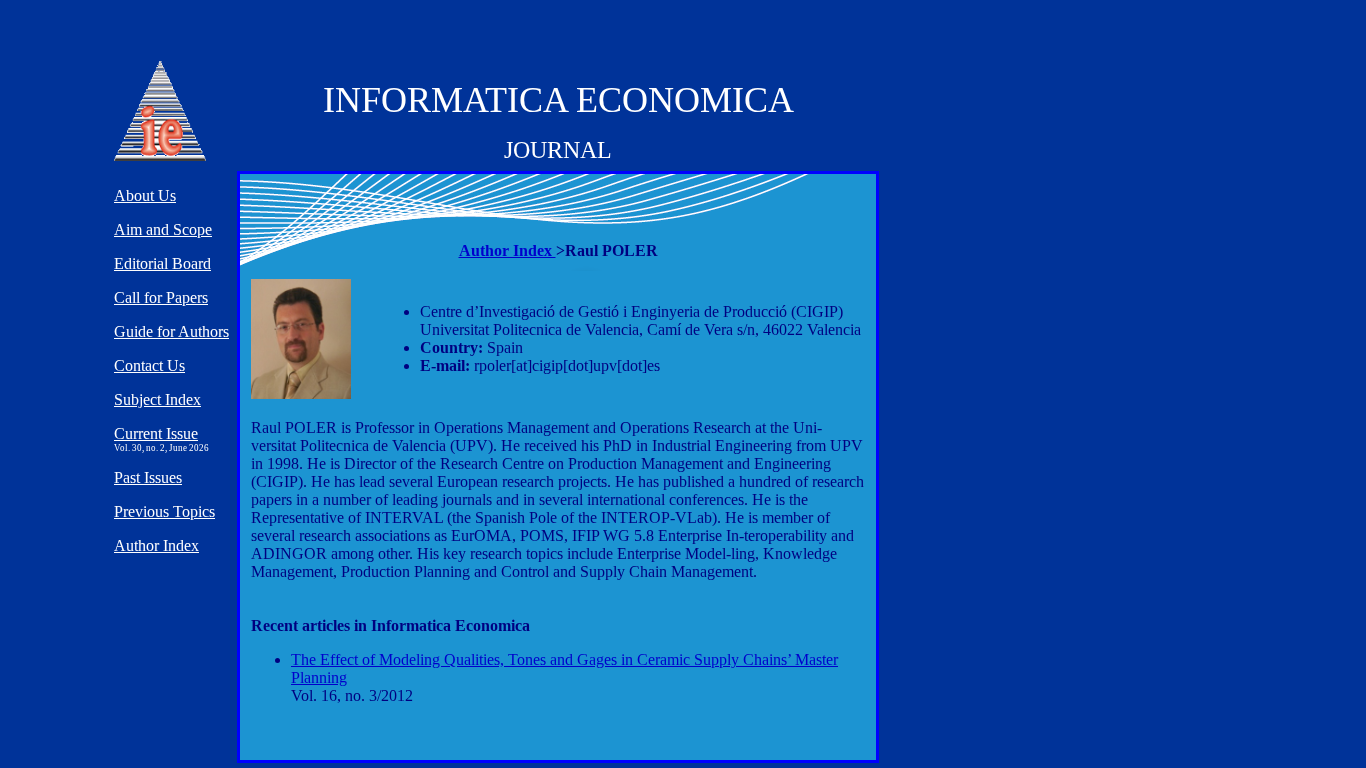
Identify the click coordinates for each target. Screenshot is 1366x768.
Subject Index (157, 399)
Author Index (507, 250)
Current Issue (156, 433)
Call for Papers (161, 297)
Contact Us (149, 365)
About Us (145, 195)
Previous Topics (164, 511)
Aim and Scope (163, 229)
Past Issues (148, 477)
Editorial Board (162, 263)
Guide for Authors (171, 331)
